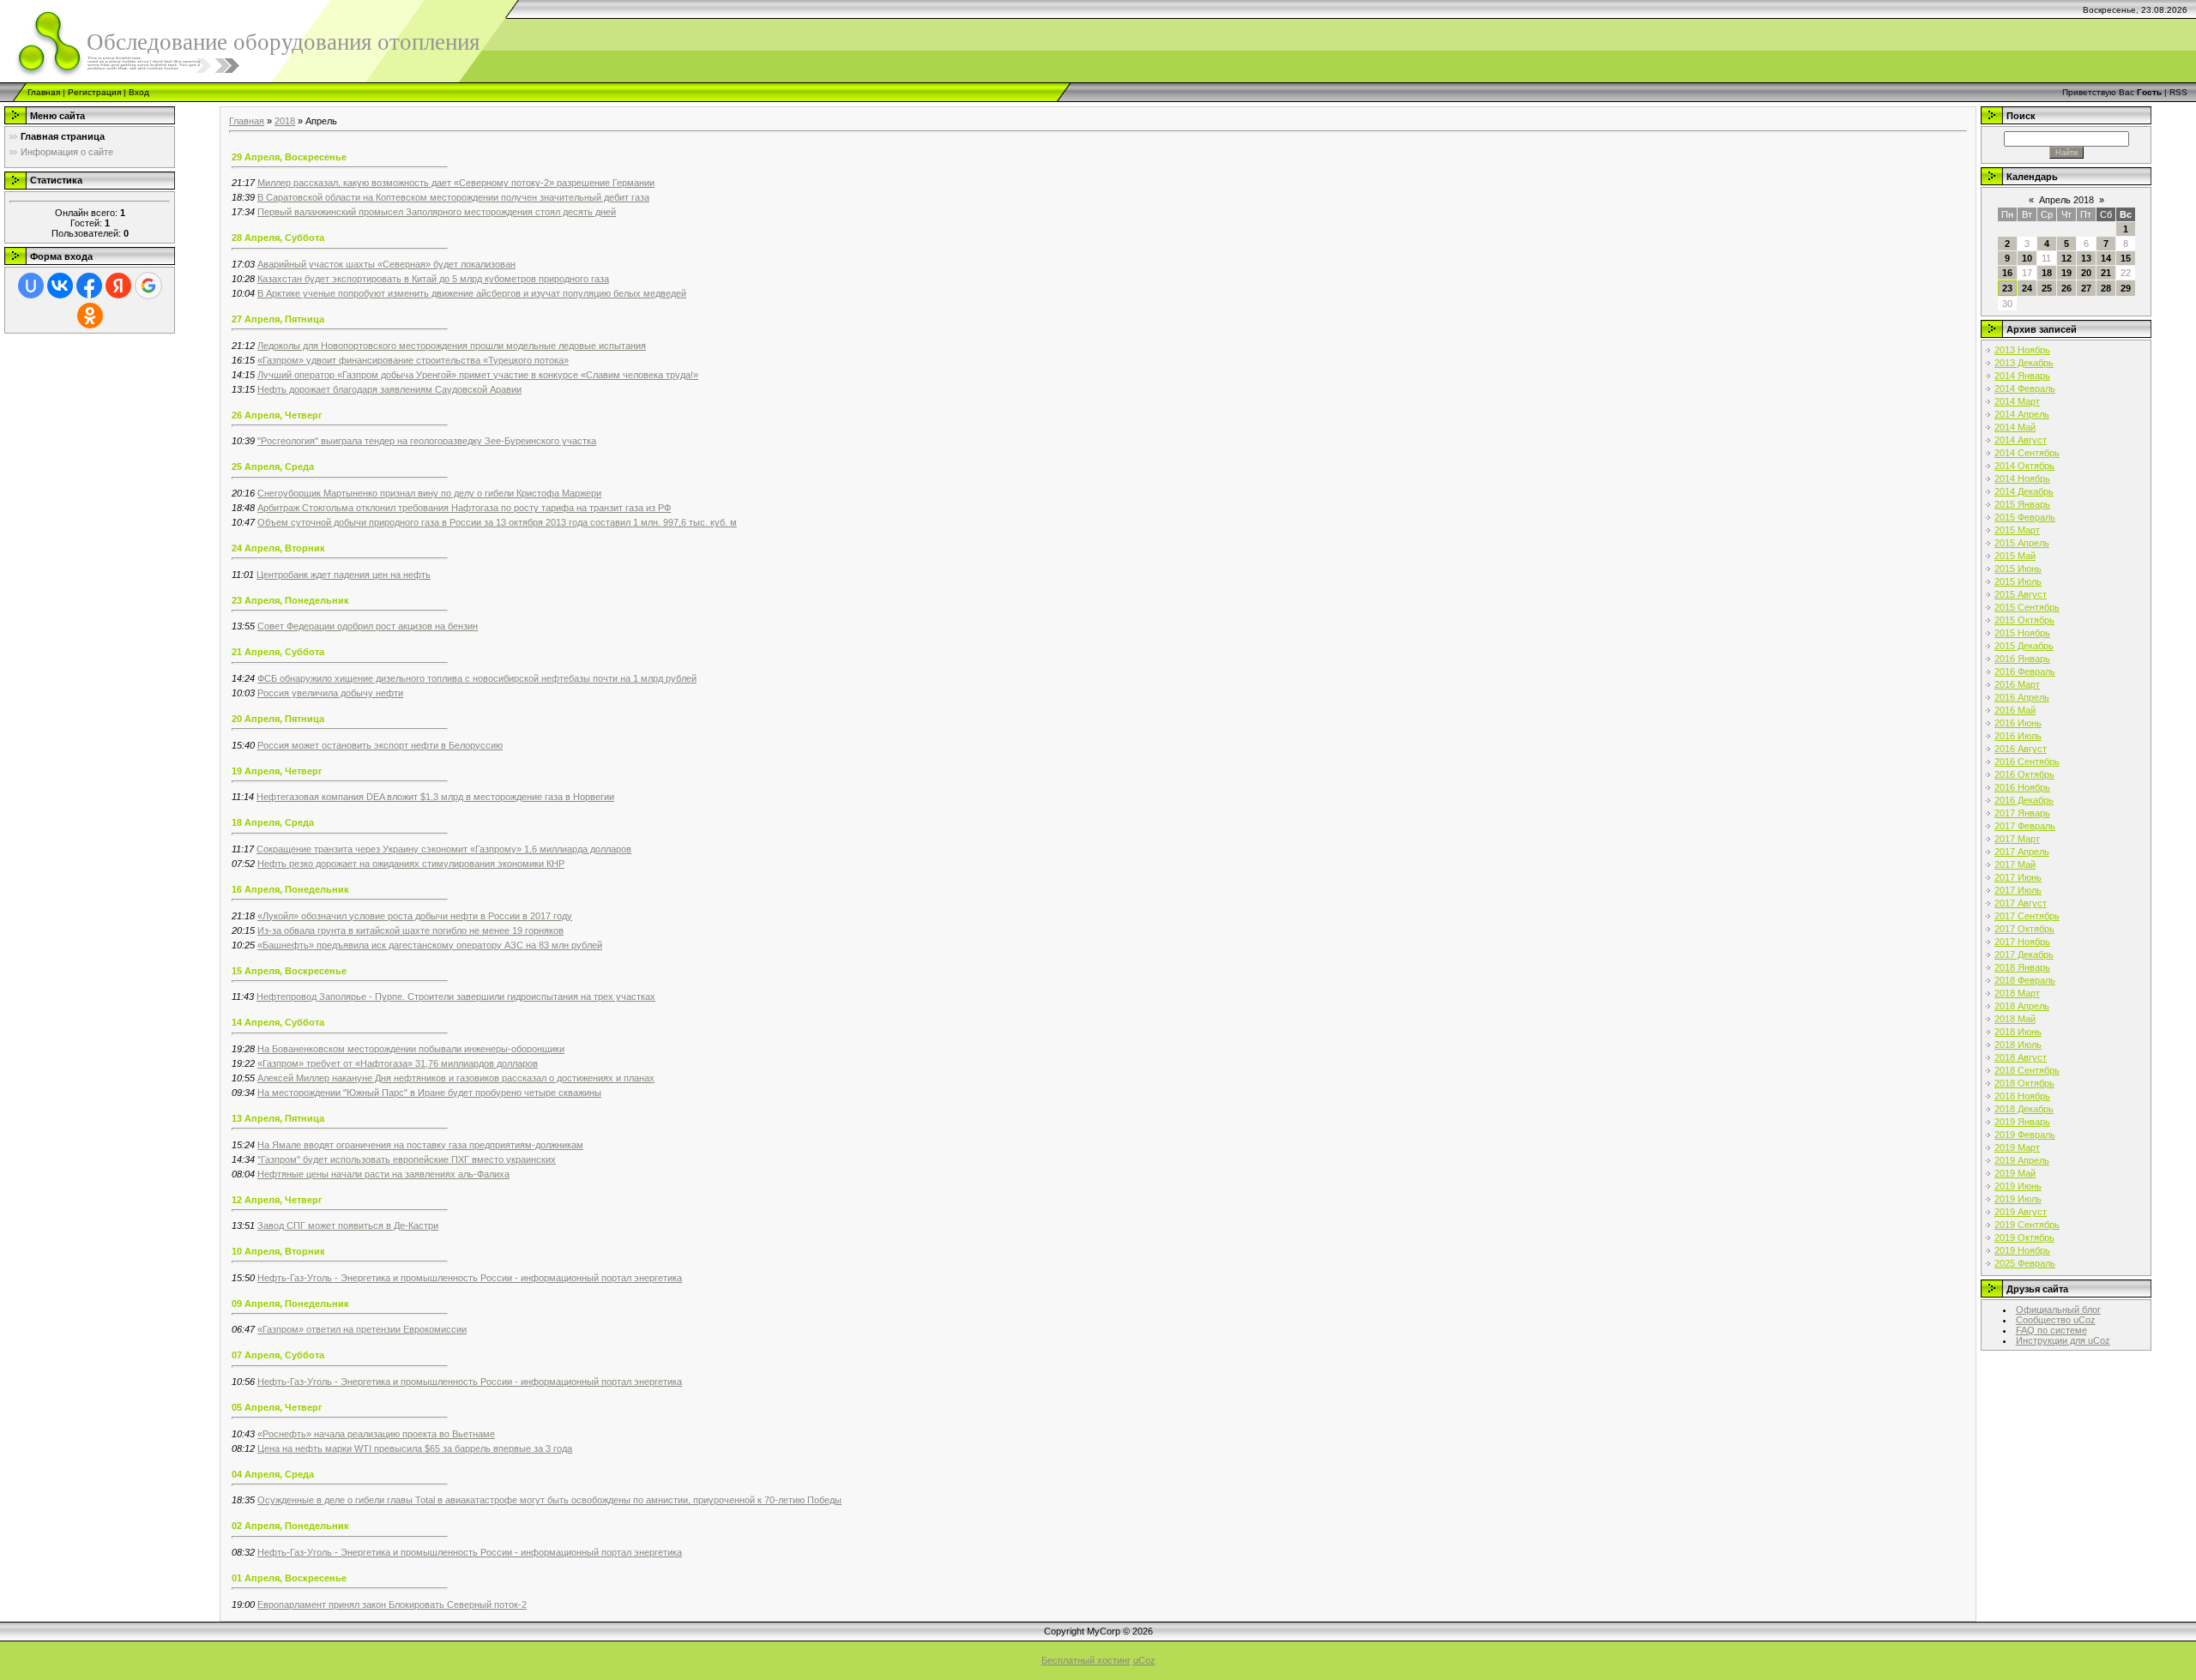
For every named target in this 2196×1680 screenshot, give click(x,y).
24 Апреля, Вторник (278, 548)
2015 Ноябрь (2022, 633)
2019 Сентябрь (2027, 1225)
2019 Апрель (2022, 1160)
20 (2086, 273)
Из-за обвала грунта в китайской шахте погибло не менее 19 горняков (410, 930)
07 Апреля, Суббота (278, 1355)
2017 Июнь (2018, 877)
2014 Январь (2022, 376)
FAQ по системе (2051, 1330)
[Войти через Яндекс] (118, 286)
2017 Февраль (2025, 826)
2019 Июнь (2018, 1186)
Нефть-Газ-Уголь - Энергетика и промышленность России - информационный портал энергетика (470, 1278)
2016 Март (2017, 684)
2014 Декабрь (2024, 491)
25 (2047, 288)
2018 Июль (2018, 1045)
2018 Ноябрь (2022, 1096)
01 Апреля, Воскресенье (289, 1578)
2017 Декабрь (2024, 954)
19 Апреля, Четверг (277, 771)
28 (2106, 288)
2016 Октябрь (2024, 774)
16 (2007, 273)
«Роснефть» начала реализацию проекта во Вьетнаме (376, 1434)
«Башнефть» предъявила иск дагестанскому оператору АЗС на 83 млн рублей (430, 945)
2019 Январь (2022, 1122)
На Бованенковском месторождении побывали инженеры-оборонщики (411, 1049)
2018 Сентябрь (2027, 1070)
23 (2007, 288)
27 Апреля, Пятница (278, 319)
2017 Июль (2018, 890)
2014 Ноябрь (2022, 479)
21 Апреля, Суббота (278, 652)
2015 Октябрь (2024, 620)
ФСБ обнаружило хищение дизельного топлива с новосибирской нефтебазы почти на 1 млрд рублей (477, 678)
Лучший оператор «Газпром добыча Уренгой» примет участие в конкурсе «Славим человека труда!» (478, 375)
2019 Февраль (2025, 1135)
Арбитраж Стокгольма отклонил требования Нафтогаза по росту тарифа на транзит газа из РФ (464, 508)
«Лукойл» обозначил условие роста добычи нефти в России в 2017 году (415, 916)
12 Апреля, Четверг (277, 1200)
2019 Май (2015, 1173)
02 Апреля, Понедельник (290, 1526)
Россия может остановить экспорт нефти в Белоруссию (380, 745)
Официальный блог (2058, 1310)
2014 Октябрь (2024, 466)
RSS (2178, 92)
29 (2126, 288)
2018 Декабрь (2024, 1109)
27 (2086, 288)
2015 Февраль (2025, 517)
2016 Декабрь (2024, 800)
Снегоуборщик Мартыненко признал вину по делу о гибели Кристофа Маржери (429, 493)
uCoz (1144, 1660)
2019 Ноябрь (2022, 1250)
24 (2027, 288)
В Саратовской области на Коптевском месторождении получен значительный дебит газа (453, 197)
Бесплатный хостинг (1086, 1660)
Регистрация (94, 92)
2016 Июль (2018, 736)
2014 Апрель (2022, 414)
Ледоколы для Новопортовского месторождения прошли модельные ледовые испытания (452, 346)
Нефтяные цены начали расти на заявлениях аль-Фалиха (383, 1174)
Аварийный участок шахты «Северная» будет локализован (386, 264)
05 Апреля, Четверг (277, 1407)
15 (2126, 258)
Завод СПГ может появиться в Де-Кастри (348, 1225)
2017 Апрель (2022, 852)
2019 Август (2021, 1212)
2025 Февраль (2025, 1263)
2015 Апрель (2022, 543)
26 (2066, 288)
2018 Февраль (2025, 980)
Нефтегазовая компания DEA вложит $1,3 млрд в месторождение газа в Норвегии (435, 797)
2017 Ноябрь (2022, 942)
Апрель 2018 (2066, 200)
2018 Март (2017, 993)
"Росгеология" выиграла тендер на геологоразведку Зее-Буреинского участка (427, 441)
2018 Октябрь (2024, 1083)
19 (2066, 273)
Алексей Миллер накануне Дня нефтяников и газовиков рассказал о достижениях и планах (456, 1078)
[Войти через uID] (31, 286)
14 (2106, 258)
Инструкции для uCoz (2063, 1340)
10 (2027, 258)
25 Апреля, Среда (273, 467)
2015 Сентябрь (2027, 607)
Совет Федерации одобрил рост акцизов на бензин (368, 626)
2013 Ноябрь (2022, 350)
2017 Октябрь (2024, 929)
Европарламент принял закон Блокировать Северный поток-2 (392, 1605)
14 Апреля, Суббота (278, 1022)
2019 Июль (2018, 1199)
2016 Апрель (2022, 697)
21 (2106, 273)
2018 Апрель (2022, 1006)
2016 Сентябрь (2027, 762)
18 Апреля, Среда (273, 822)
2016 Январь (2022, 659)
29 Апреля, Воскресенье (289, 157)
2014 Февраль (2025, 388)
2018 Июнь (2018, 1032)
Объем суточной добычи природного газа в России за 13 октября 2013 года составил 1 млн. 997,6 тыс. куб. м (497, 522)
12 (2066, 258)
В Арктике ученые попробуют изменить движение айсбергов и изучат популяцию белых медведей (472, 293)
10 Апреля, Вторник (278, 1251)
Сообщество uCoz (2056, 1320)
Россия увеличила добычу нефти (330, 693)
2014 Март (2017, 401)
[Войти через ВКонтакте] (60, 286)
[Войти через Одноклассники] (90, 316)
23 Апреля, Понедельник (290, 600)
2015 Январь (2022, 504)
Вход (139, 92)
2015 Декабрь (2024, 646)
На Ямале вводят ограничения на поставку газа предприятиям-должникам (420, 1145)
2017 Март (2017, 839)
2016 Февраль (2025, 671)
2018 (285, 121)
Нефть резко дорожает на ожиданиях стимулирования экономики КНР (411, 864)
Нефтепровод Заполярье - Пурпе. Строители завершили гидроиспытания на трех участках (456, 997)
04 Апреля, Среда (273, 1474)
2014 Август (2021, 440)
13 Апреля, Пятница (278, 1118)
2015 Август (2021, 594)
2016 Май (2015, 710)
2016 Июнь (2018, 723)
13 (2086, 258)
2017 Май (2015, 864)
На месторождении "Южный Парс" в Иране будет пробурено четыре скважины (429, 1093)
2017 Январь (2022, 813)
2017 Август (2021, 903)
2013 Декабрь (2024, 363)
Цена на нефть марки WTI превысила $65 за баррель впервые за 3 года (415, 1448)
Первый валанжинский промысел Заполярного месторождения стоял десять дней (437, 212)
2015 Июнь (2018, 569)
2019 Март (2017, 1147)
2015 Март (2017, 530)
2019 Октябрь (2024, 1237)
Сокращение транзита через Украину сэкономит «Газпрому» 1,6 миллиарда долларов (444, 849)
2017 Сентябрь (2027, 916)
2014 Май (2015, 427)
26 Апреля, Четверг (277, 415)
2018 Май (2015, 1019)
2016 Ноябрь (2022, 787)
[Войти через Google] (148, 286)
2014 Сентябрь (2027, 453)
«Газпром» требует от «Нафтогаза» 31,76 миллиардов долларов (398, 1063)
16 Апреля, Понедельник (290, 889)
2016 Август (2021, 749)
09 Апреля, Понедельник (290, 1304)
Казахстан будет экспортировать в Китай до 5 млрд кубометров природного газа (433, 279)
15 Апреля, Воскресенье (289, 971)
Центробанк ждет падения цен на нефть (344, 575)
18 (2047, 273)
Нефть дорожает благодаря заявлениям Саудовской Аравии (389, 389)
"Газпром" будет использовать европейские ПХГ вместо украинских (407, 1159)
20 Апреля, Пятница (278, 719)
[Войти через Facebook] (89, 286)
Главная (44, 92)
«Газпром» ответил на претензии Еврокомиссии (362, 1329)
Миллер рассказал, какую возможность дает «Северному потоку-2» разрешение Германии (456, 183)
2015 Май (2015, 556)
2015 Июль (2018, 581)
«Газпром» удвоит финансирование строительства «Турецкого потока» (413, 360)
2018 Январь (2022, 967)
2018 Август (2021, 1057)
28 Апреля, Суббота (278, 238)
